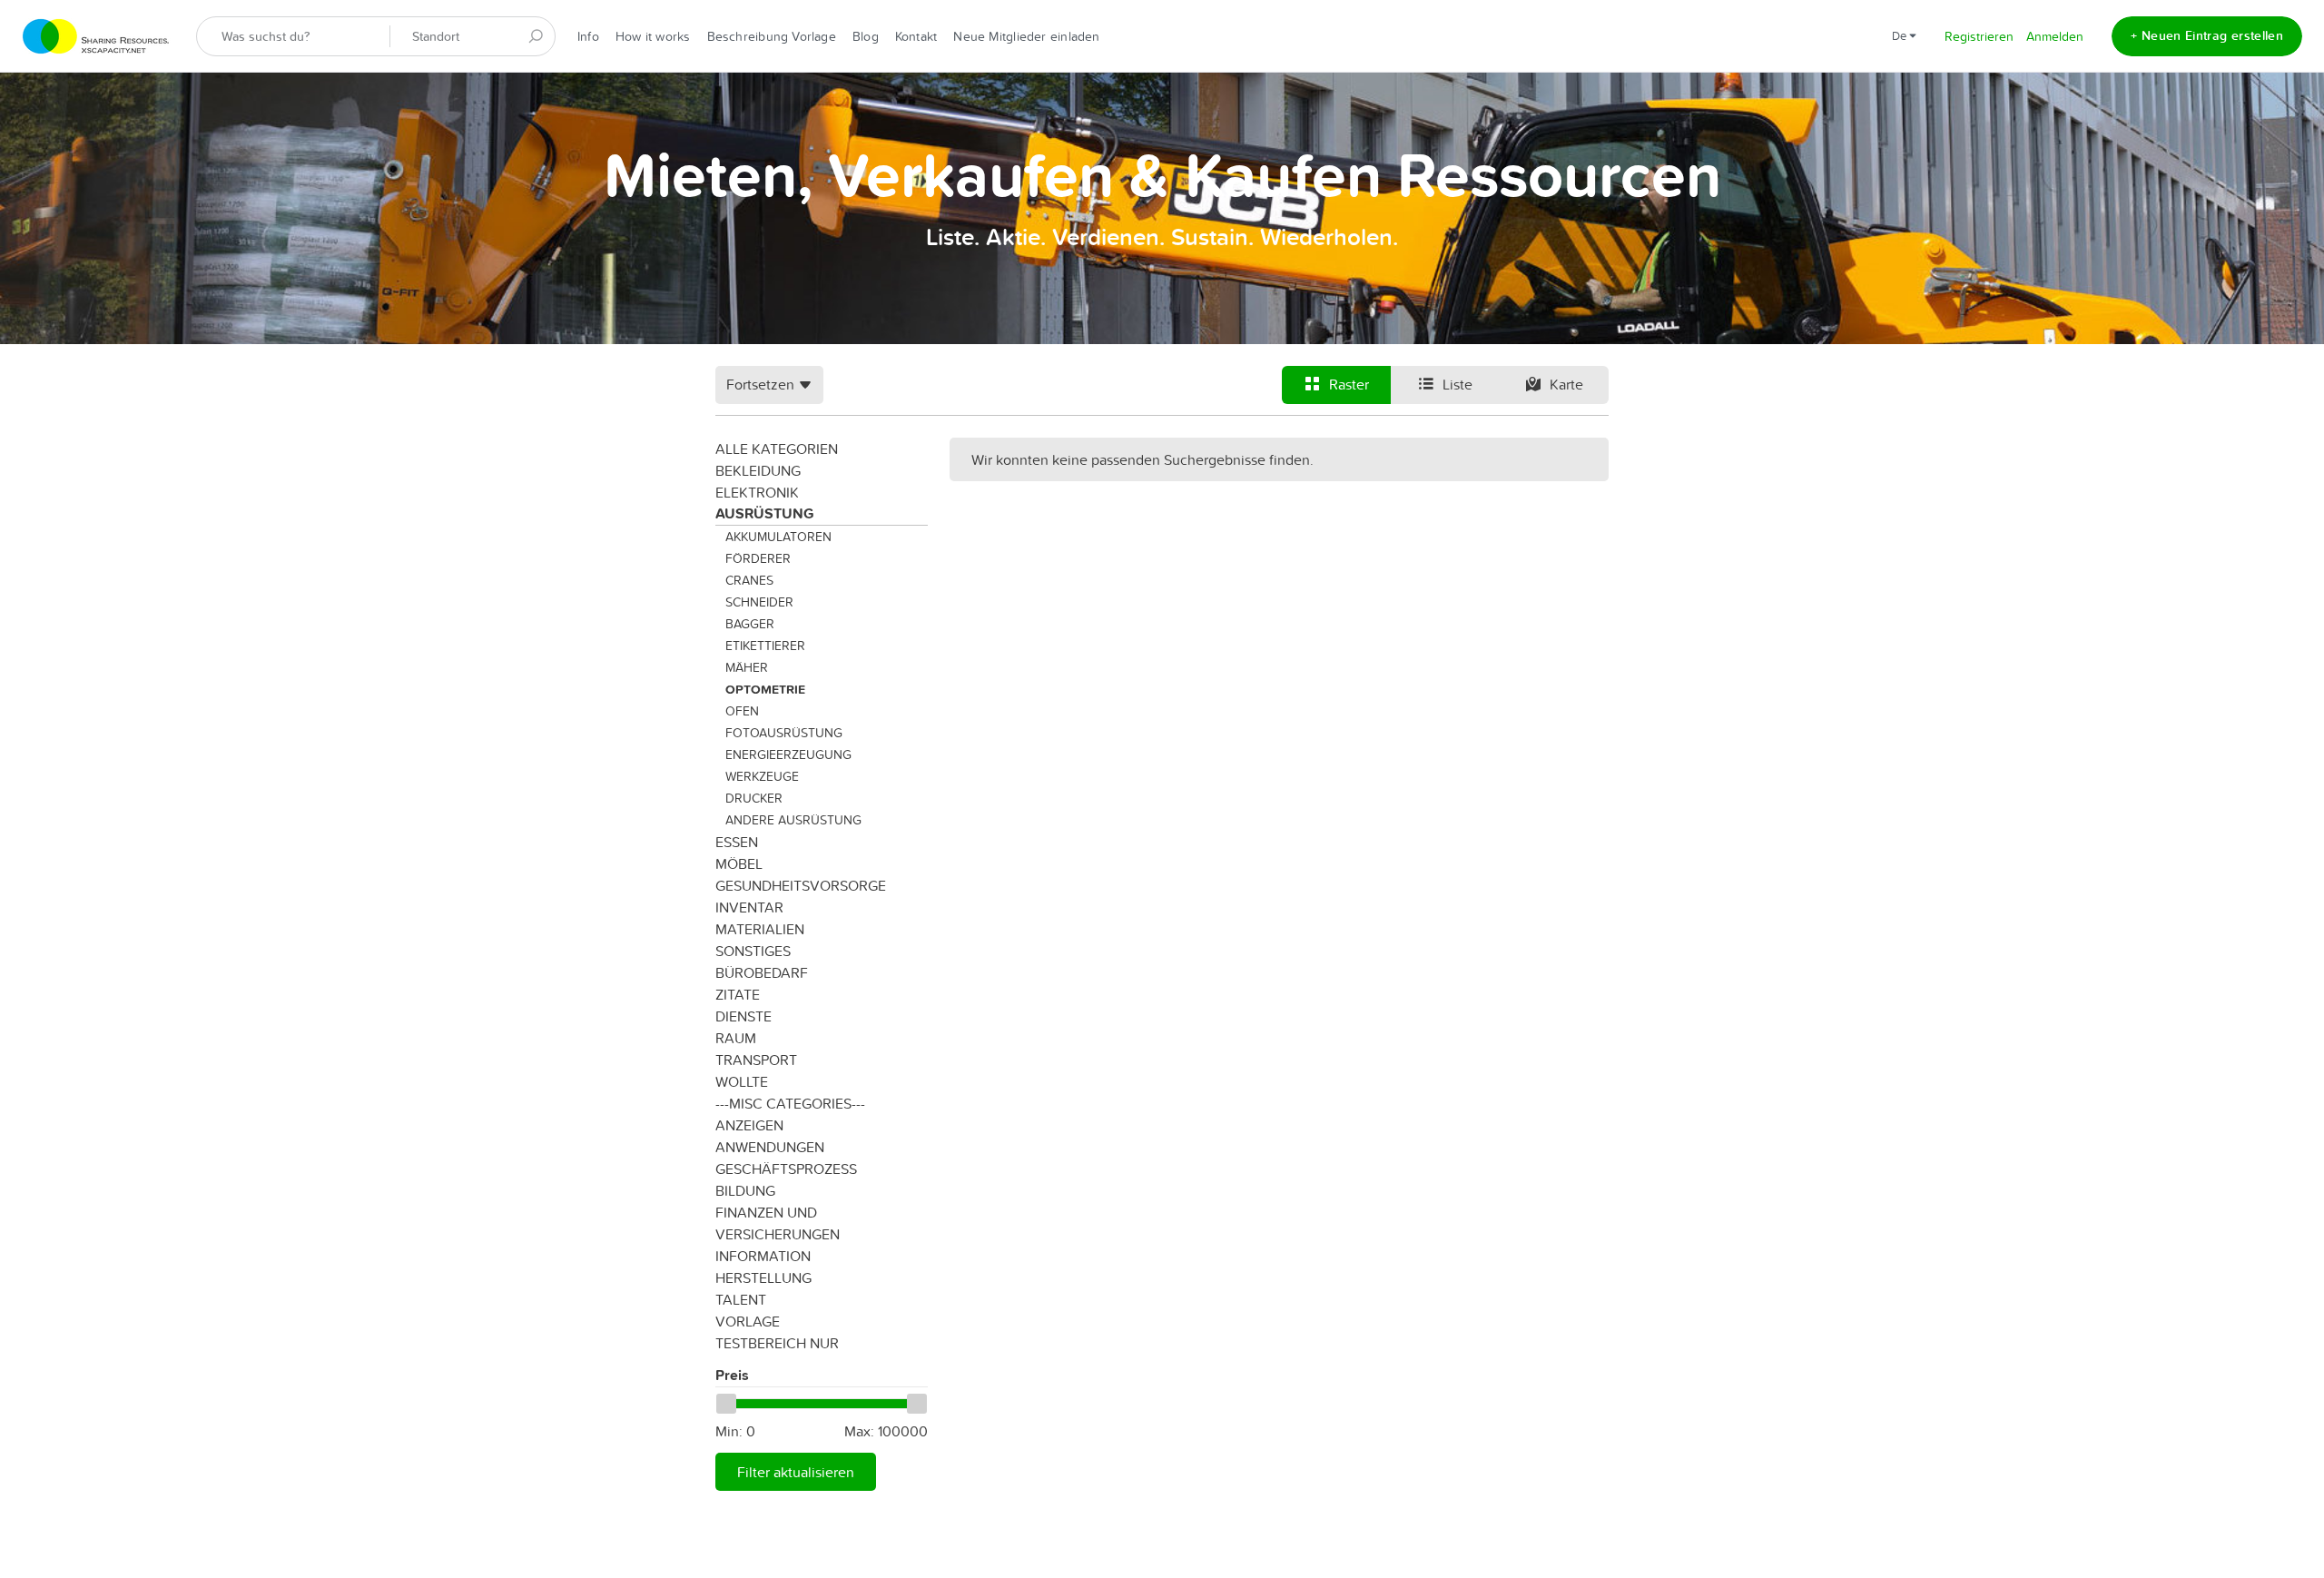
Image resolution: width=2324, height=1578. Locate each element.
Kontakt (916, 36)
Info (588, 36)
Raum (736, 1038)
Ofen (742, 711)
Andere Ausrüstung (793, 820)
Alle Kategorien (777, 449)
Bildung (745, 1190)
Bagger (750, 624)
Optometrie (765, 689)
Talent (741, 1299)
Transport (756, 1060)
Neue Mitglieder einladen (1026, 36)
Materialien (760, 929)
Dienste (743, 1016)
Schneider (759, 602)
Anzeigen (749, 1125)
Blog (866, 36)
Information (763, 1256)
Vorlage (748, 1321)
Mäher (747, 667)
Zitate (738, 994)
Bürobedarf (762, 972)
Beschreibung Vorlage (772, 36)
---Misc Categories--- (790, 1103)
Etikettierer (765, 646)
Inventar (749, 907)
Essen (737, 842)
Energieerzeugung (788, 754)
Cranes (749, 580)
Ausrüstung (765, 513)
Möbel (739, 863)
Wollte (742, 1081)
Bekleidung (758, 470)
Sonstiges (753, 951)
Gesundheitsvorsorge (801, 885)
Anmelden (2055, 36)
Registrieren (1979, 36)
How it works (653, 36)
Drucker (754, 798)
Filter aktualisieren (796, 1472)
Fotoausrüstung (784, 733)
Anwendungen (770, 1147)
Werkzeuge (762, 776)
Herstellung (763, 1277)
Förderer (758, 558)
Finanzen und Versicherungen (778, 1223)
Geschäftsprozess (786, 1169)
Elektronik (757, 492)
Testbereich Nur (777, 1343)
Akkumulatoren (778, 537)
